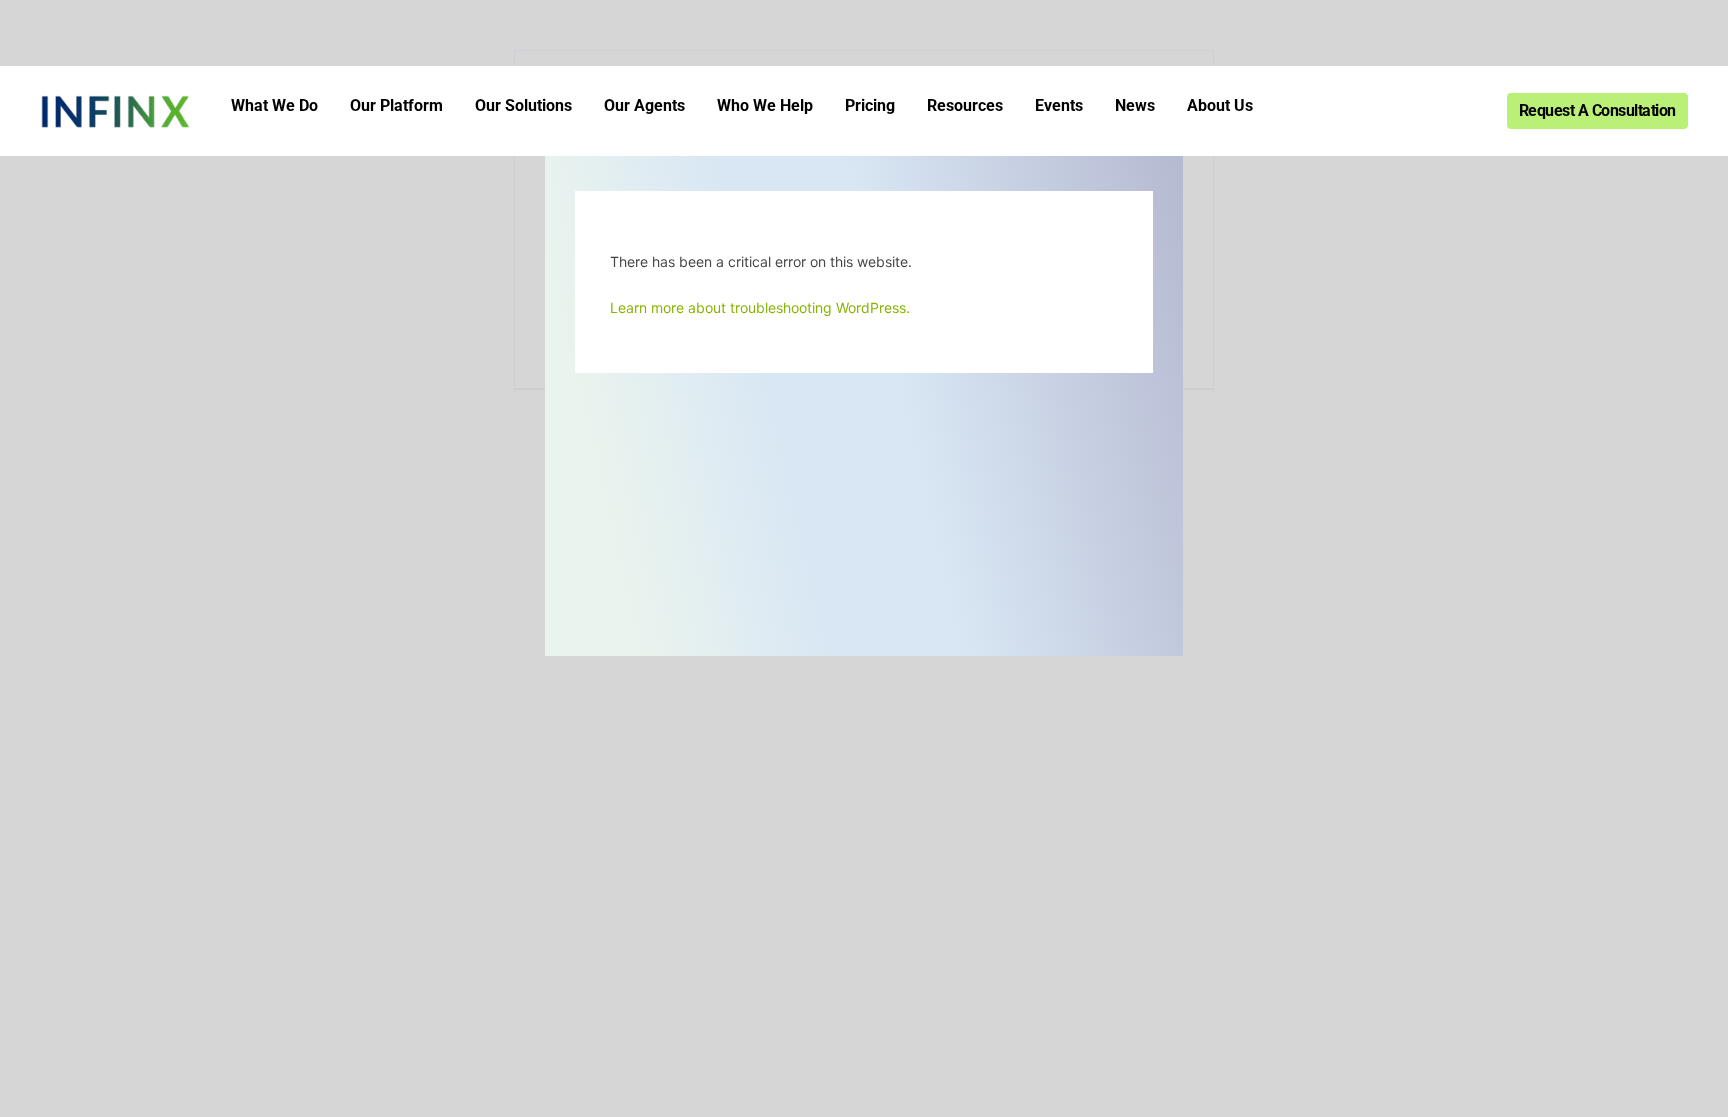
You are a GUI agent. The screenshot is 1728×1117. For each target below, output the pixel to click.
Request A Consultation (1597, 110)
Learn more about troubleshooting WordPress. (760, 307)
